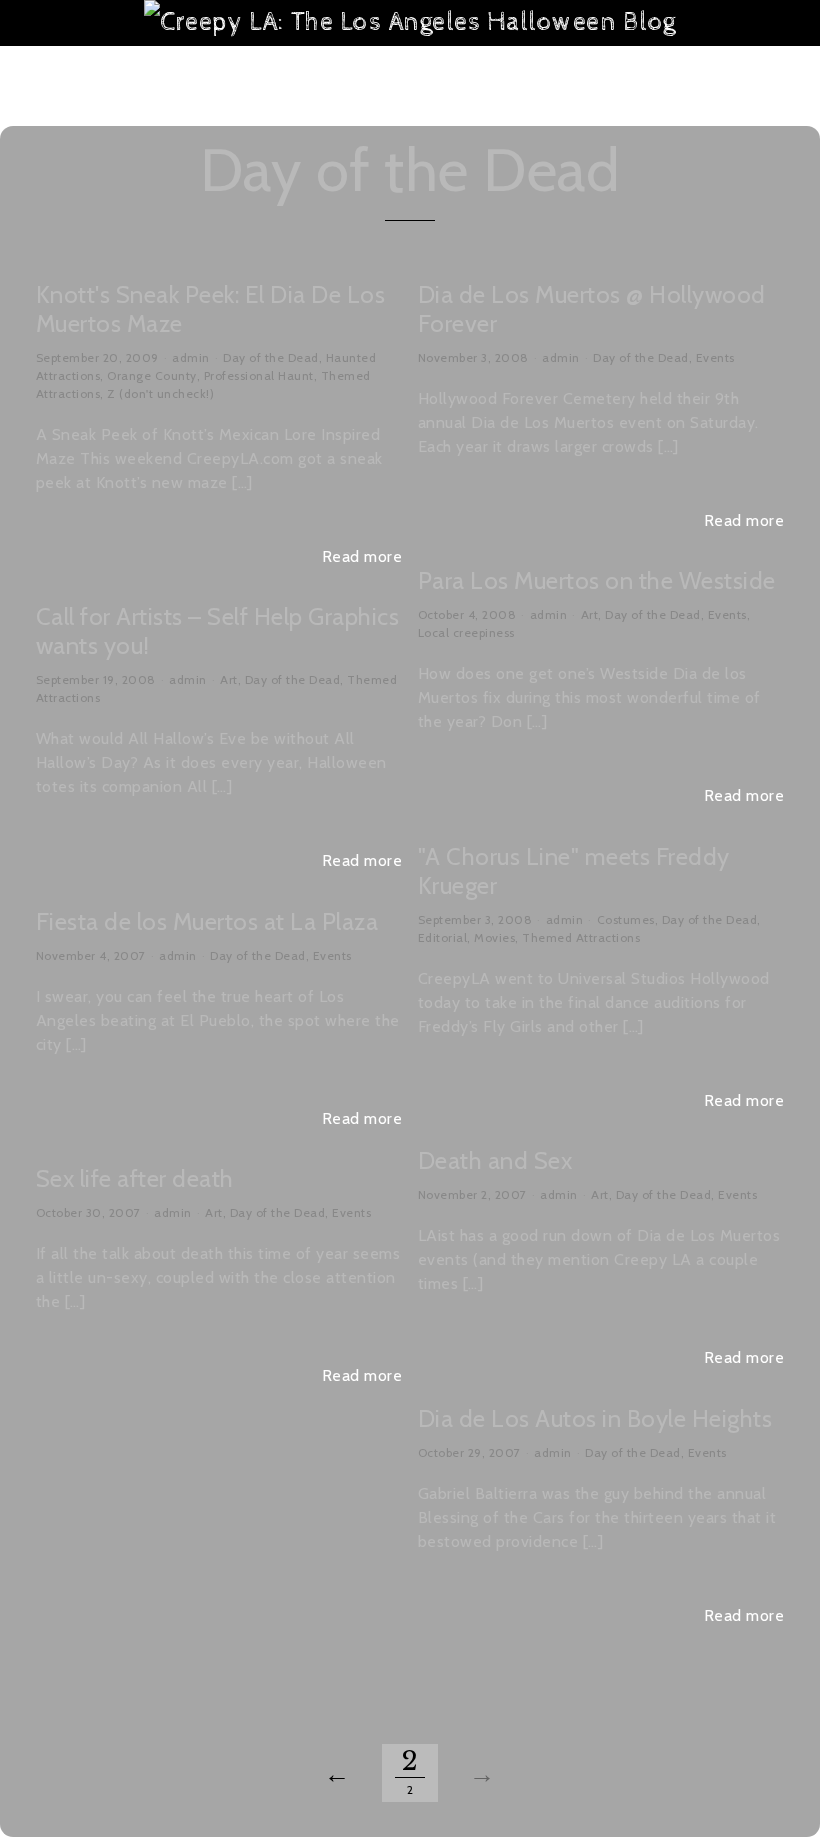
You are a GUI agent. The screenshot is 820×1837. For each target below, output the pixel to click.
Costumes (626, 919)
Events (715, 357)
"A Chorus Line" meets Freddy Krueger (574, 871)
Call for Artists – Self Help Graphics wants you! (218, 631)
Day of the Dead (271, 357)
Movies (494, 937)
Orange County (152, 375)
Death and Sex (495, 1160)
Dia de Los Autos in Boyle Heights (595, 1418)
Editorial (443, 937)
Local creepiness (466, 632)
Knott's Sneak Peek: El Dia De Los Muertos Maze (211, 309)
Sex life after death (135, 1178)
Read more (362, 556)
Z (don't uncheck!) (160, 393)
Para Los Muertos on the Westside (597, 580)
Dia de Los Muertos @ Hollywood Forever (592, 309)
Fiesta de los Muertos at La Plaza (207, 921)
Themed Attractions (581, 937)
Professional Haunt (259, 375)
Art (590, 614)
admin (191, 357)
